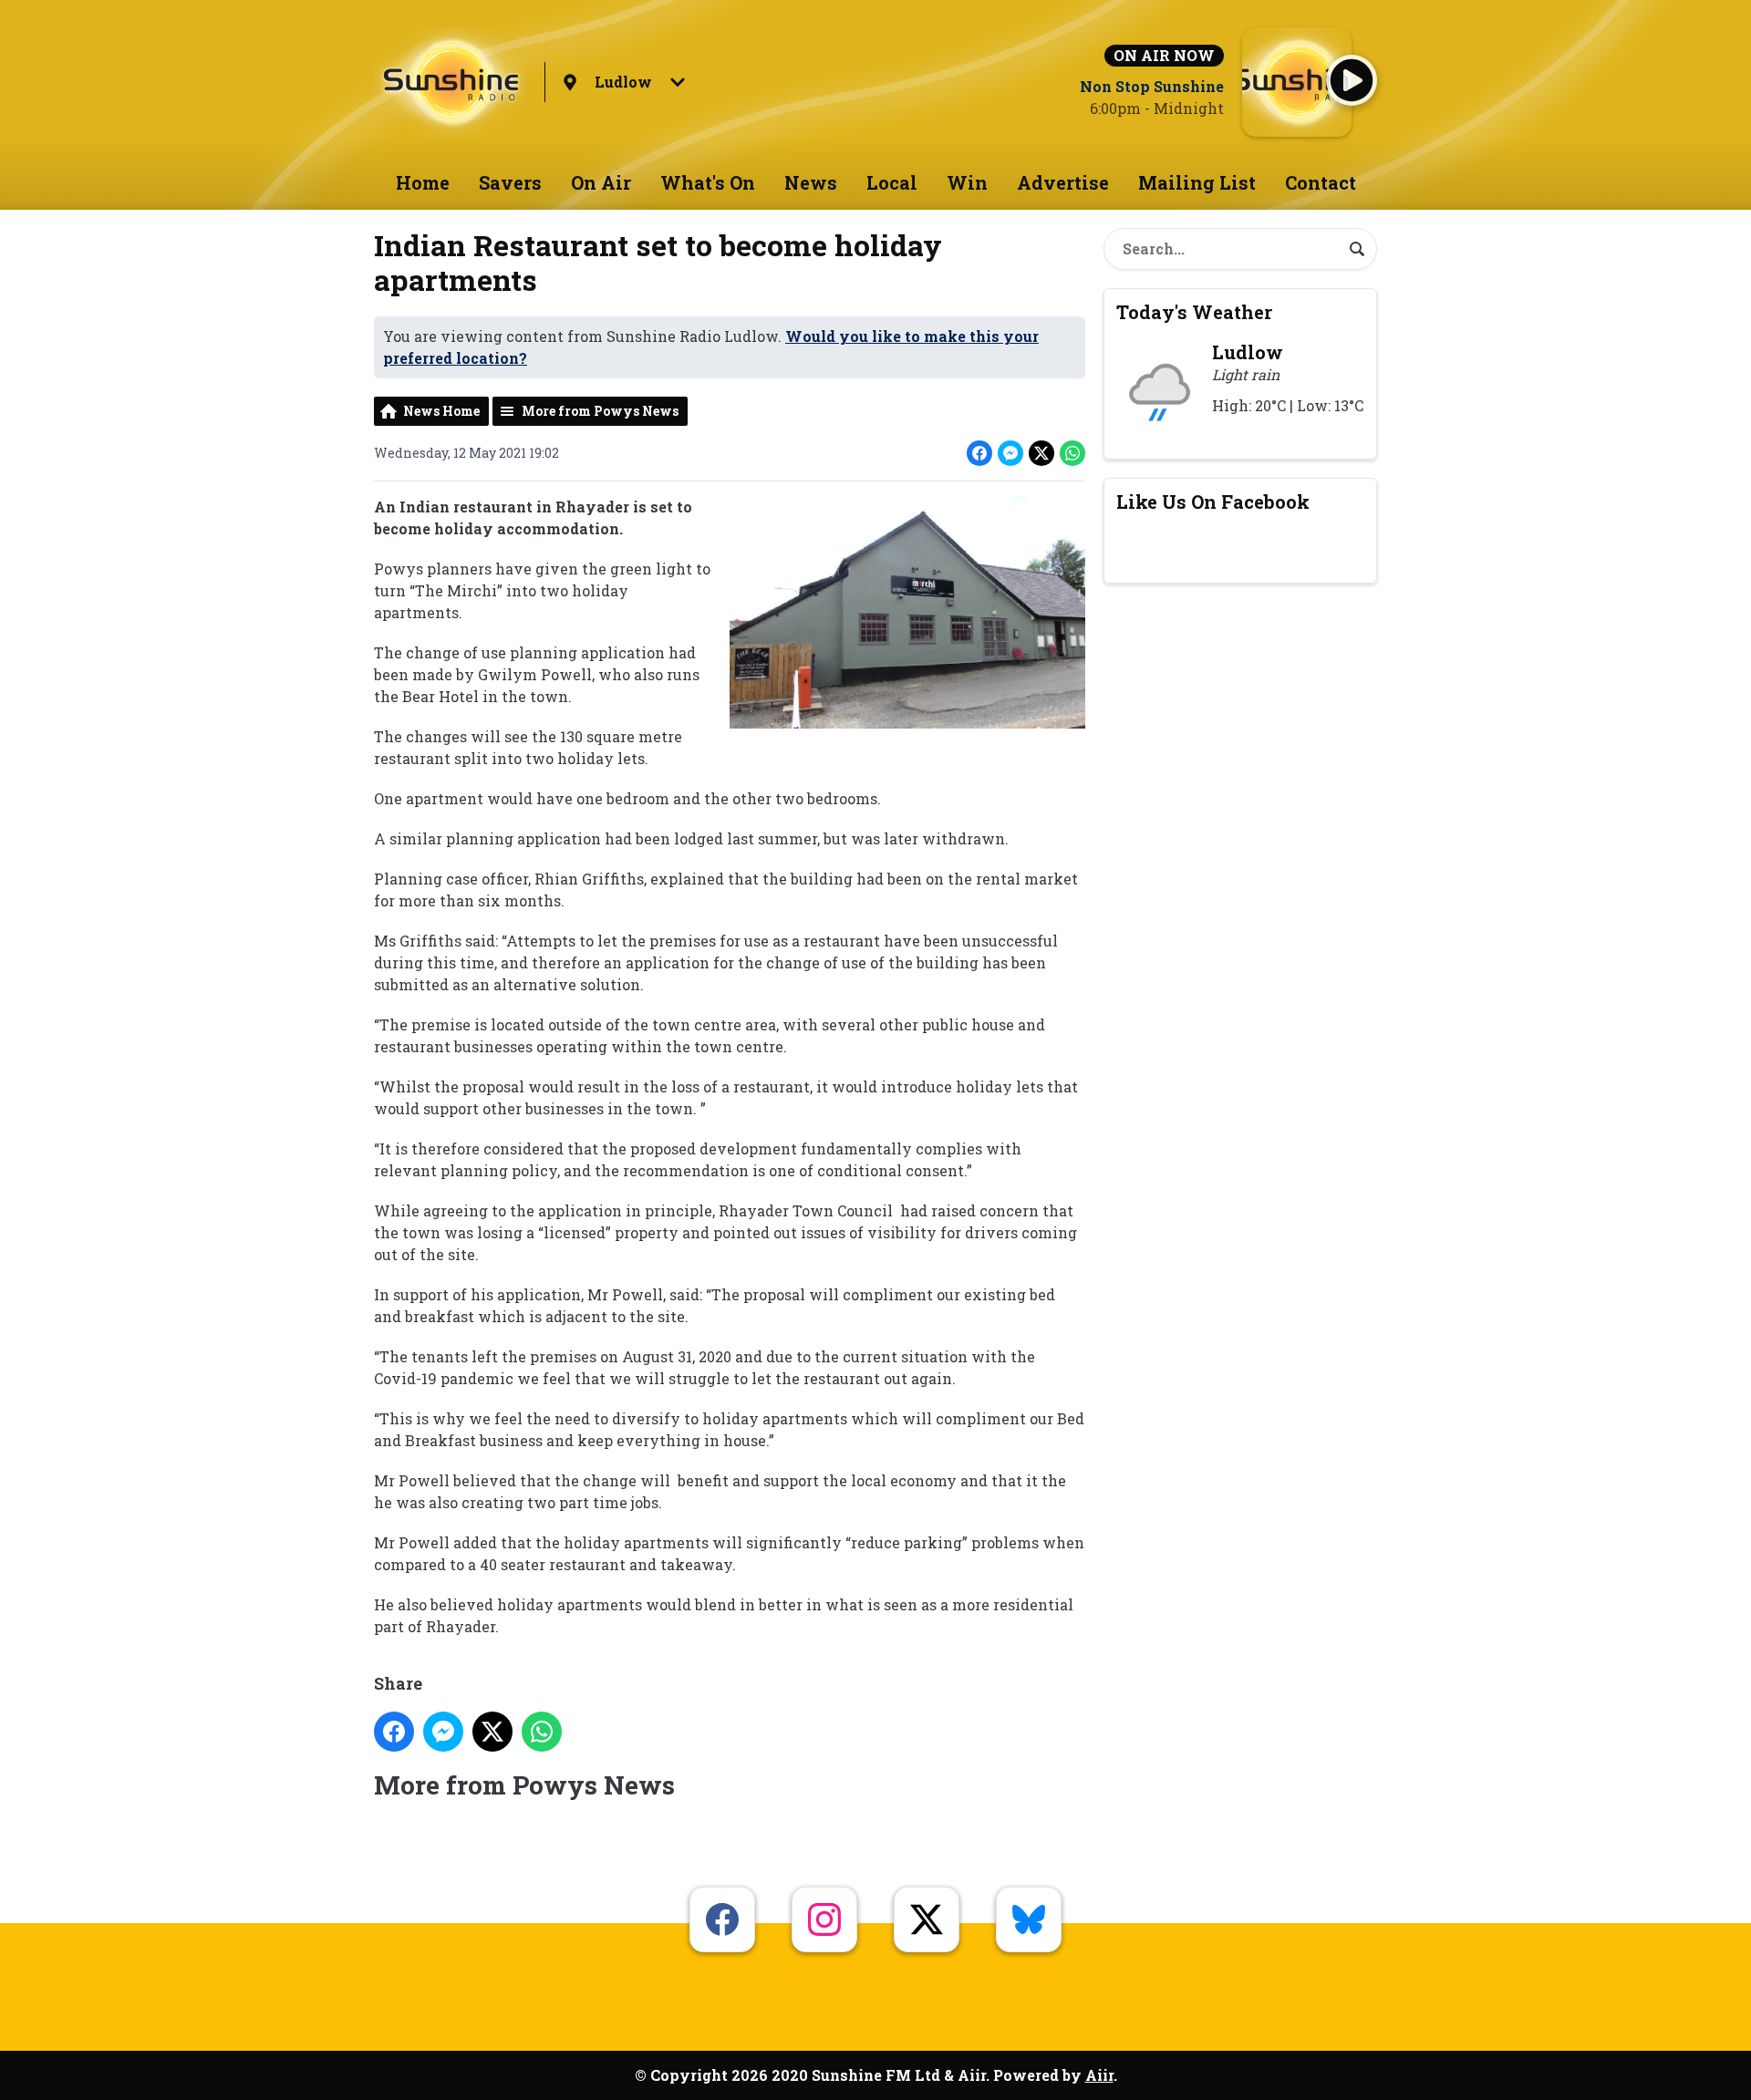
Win (967, 182)
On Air (601, 182)
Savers (510, 182)
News (811, 182)
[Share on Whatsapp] (1072, 453)
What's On (708, 182)
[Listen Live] (1352, 80)
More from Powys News (600, 411)
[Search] (1357, 249)
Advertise (1063, 182)
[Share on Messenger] (1010, 453)
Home (423, 182)
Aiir (1099, 2075)
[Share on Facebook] (979, 453)
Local (892, 182)
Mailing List (1197, 182)
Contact (1321, 182)
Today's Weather (1194, 312)
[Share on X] (1041, 453)
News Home (441, 411)
